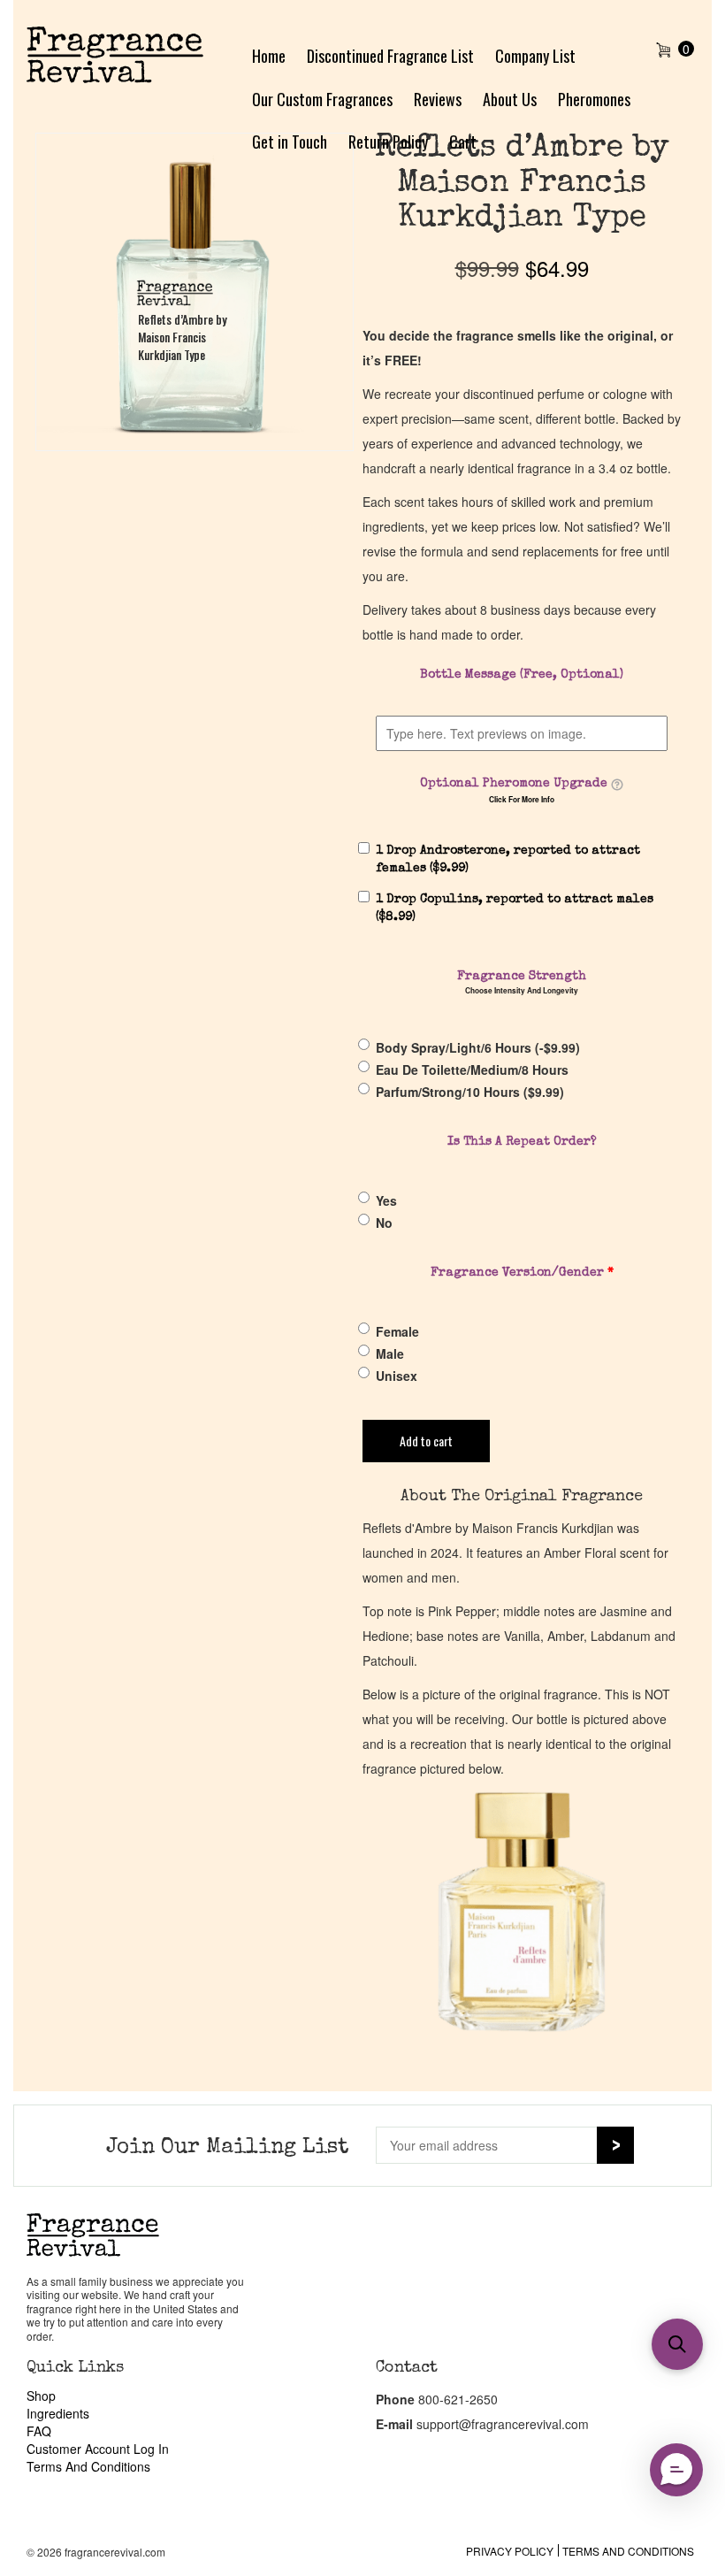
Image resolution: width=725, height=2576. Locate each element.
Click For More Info (522, 800)
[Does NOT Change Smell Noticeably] (617, 785)
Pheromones (594, 99)
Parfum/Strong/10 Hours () (470, 1092)
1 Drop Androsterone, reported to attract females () (508, 860)
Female (397, 1331)
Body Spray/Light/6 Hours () (478, 1047)
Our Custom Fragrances (322, 99)
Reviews (438, 99)
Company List (535, 56)
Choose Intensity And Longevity (522, 991)
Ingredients (58, 2413)
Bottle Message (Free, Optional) (522, 675)
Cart (463, 142)
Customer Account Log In (98, 2449)
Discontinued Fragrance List (390, 56)
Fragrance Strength (522, 977)
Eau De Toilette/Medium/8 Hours (472, 1069)
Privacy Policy (510, 2551)
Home (269, 56)
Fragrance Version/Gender (522, 1273)
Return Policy (388, 142)
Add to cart (426, 1441)
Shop (41, 2396)
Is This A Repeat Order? (522, 1142)
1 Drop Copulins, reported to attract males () (515, 908)
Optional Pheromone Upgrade (514, 784)
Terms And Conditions (88, 2466)
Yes (386, 1200)
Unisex (397, 1376)
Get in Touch (290, 142)
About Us (510, 99)
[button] (677, 2344)
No (384, 1223)
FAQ (39, 2431)
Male (390, 1353)
